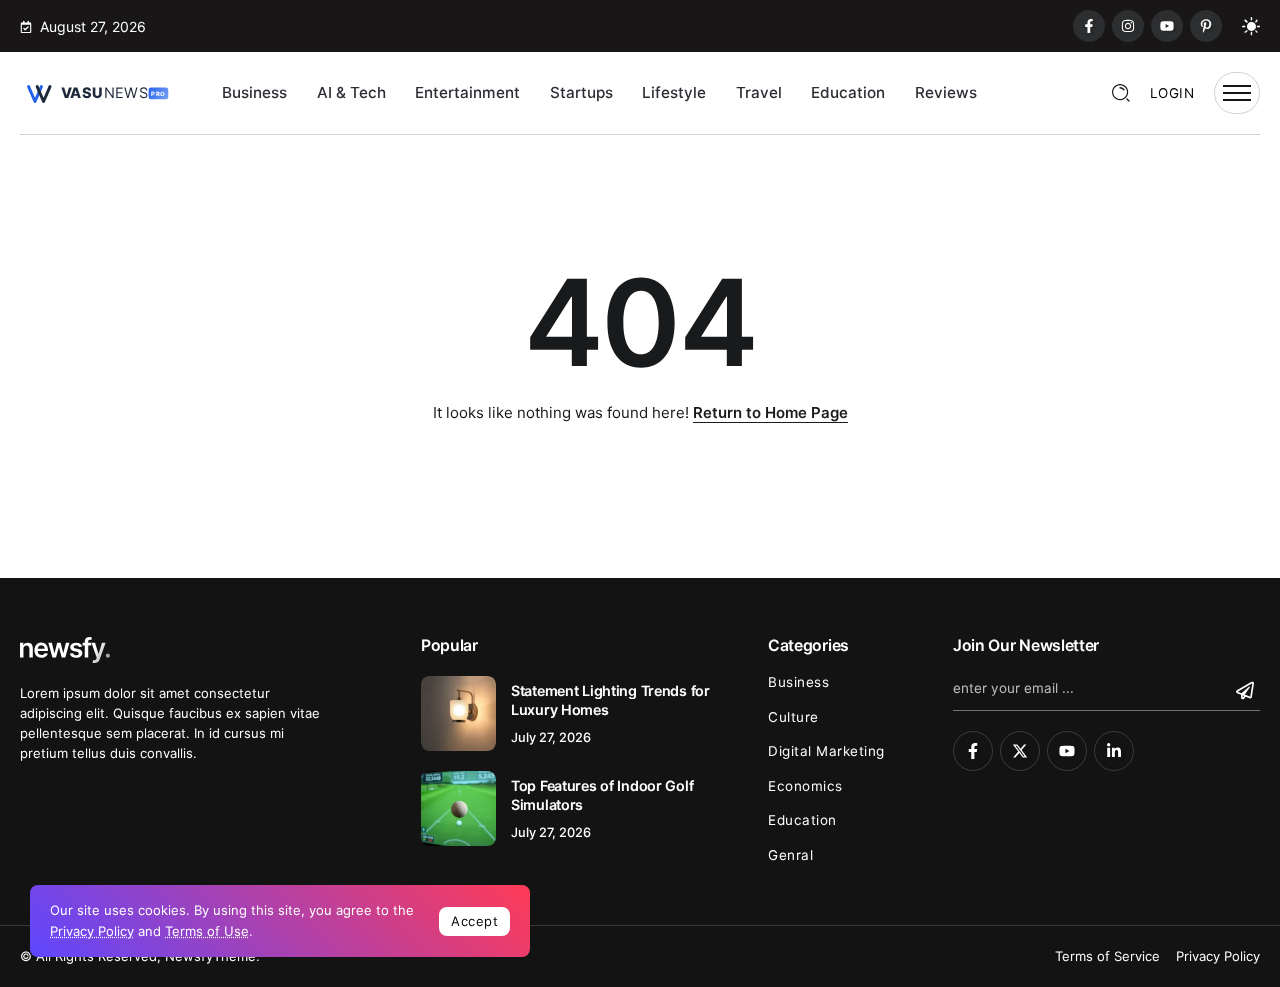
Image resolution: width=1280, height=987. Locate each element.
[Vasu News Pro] (95, 91)
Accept (474, 921)
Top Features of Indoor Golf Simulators (602, 795)
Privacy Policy (92, 931)
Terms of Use (207, 931)
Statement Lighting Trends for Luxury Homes (610, 700)
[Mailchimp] (1247, 690)
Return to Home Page (770, 412)
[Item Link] (458, 713)
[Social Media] (1089, 26)
